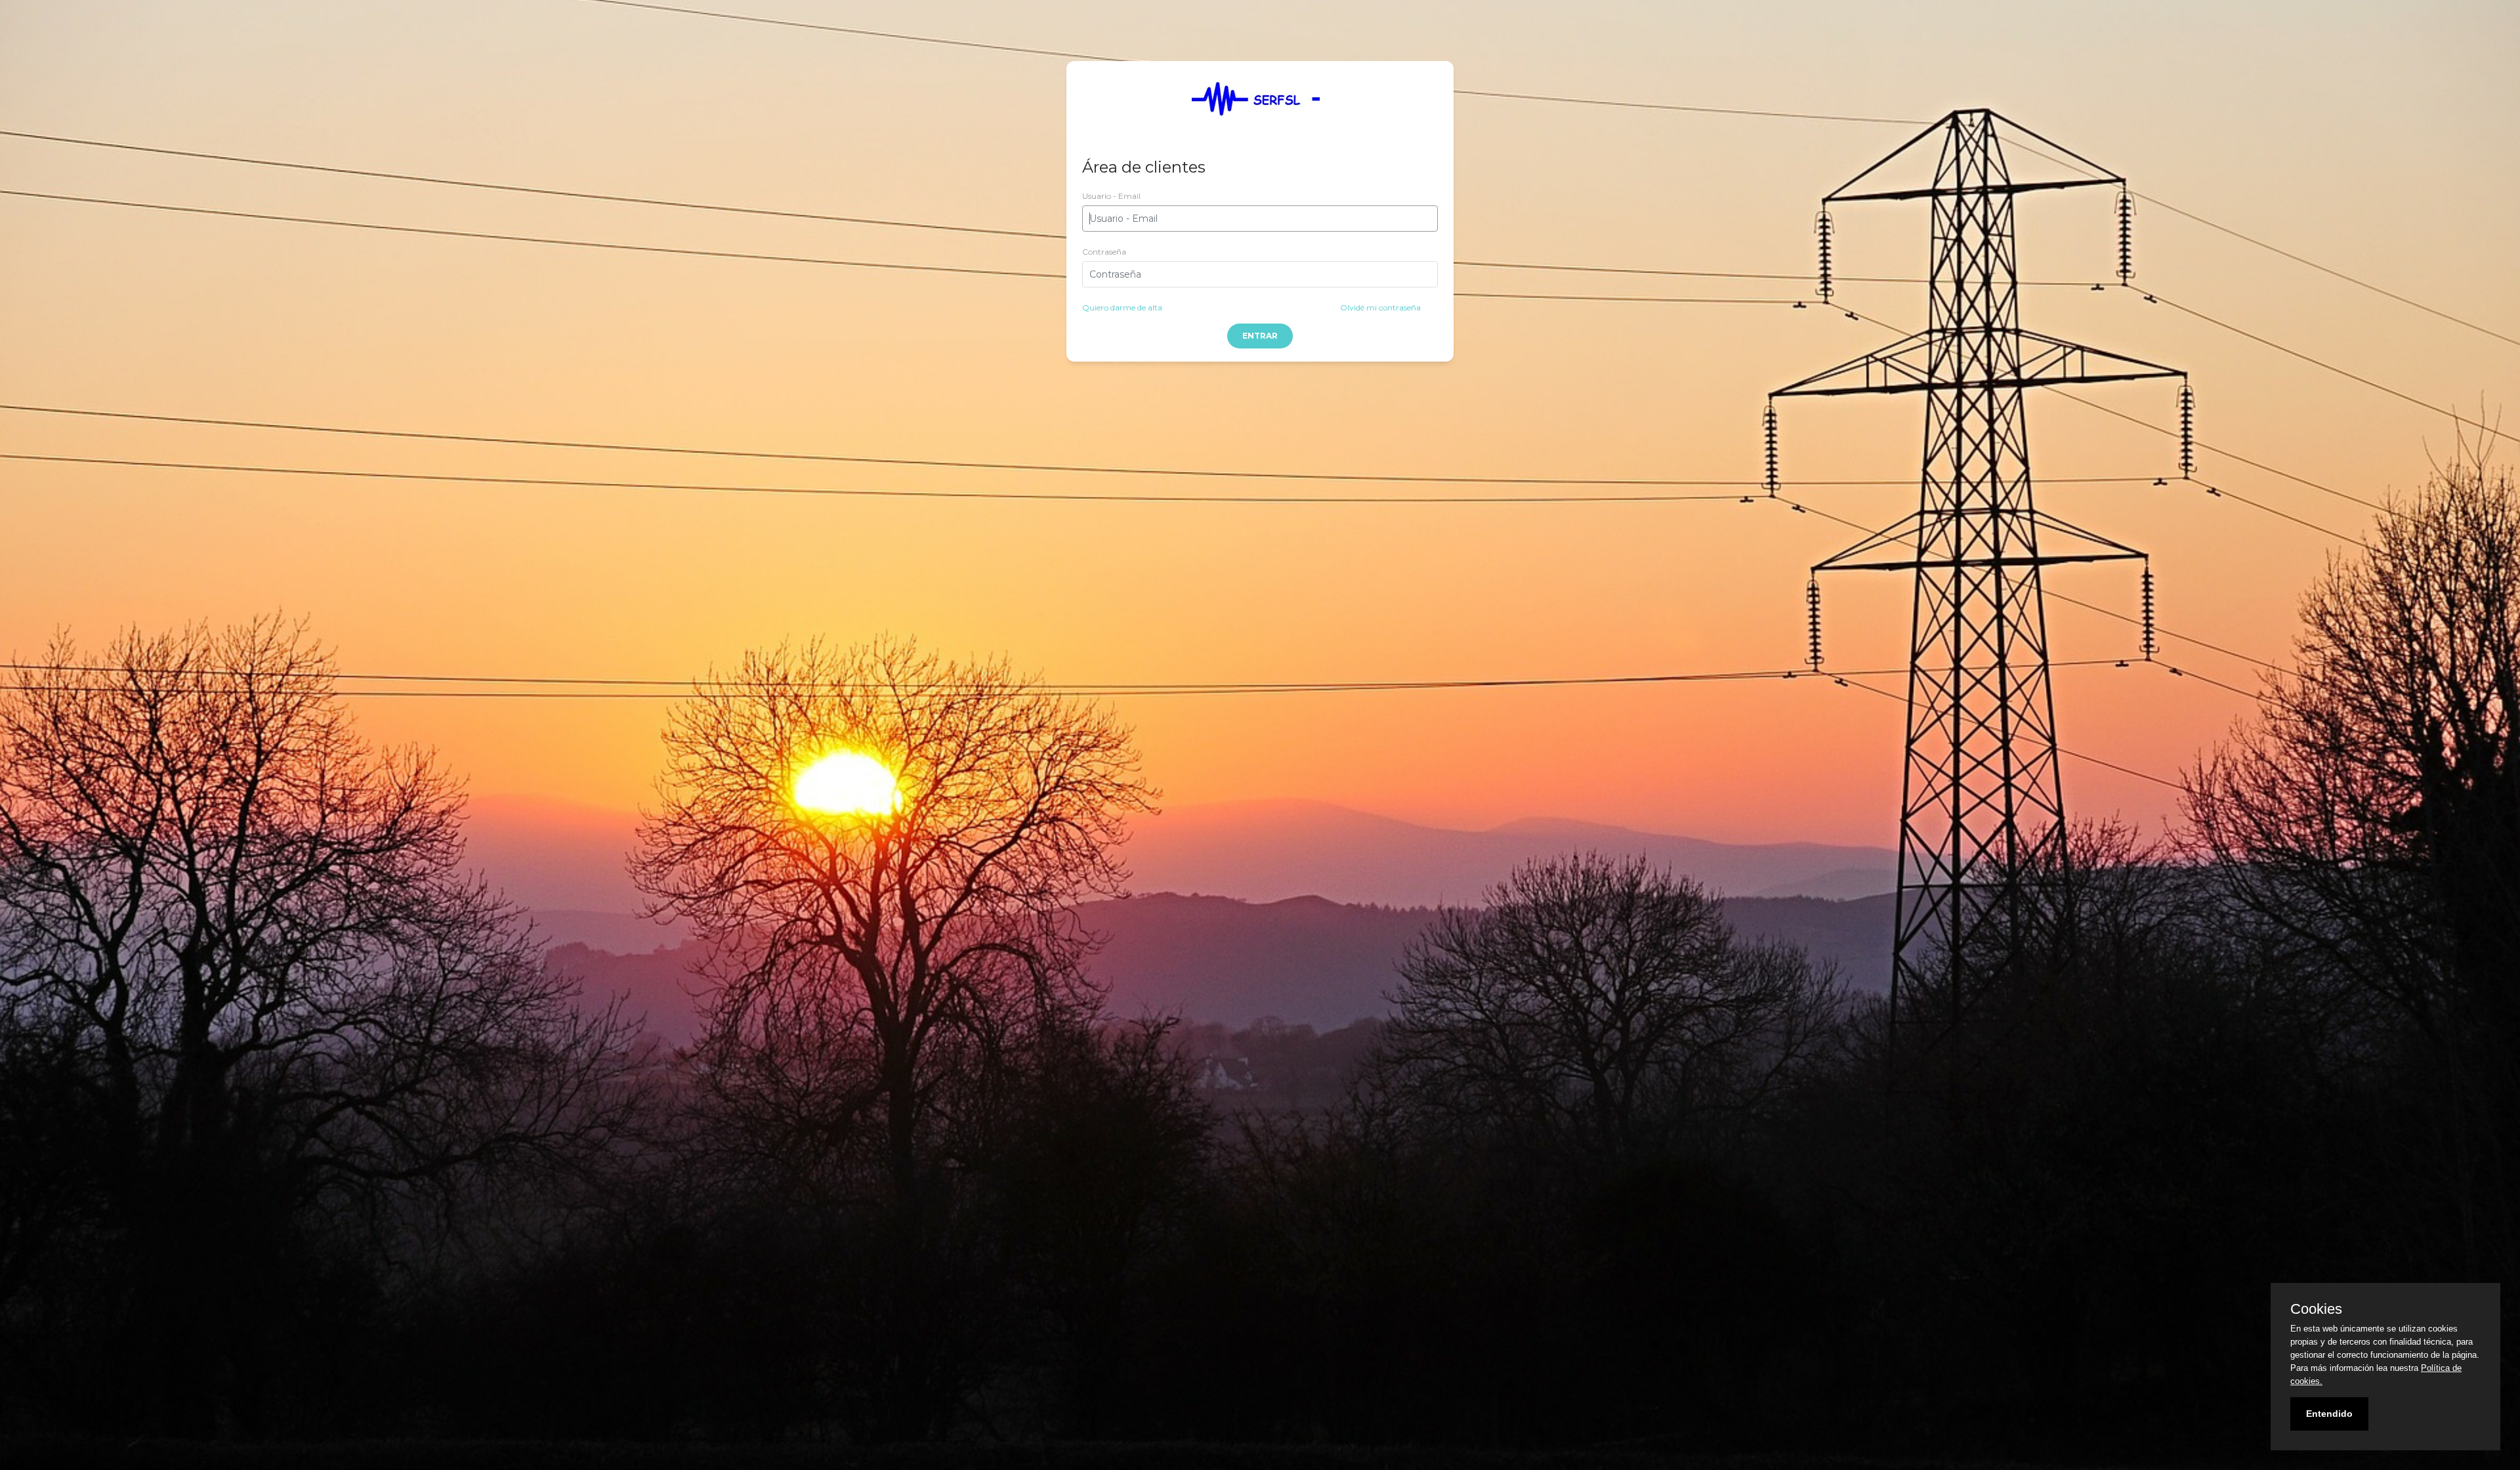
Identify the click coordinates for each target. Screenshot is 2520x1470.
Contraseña (1104, 252)
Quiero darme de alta (1122, 307)
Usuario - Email (1111, 196)
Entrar (1260, 336)
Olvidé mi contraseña (1380, 307)
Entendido (2329, 1414)
